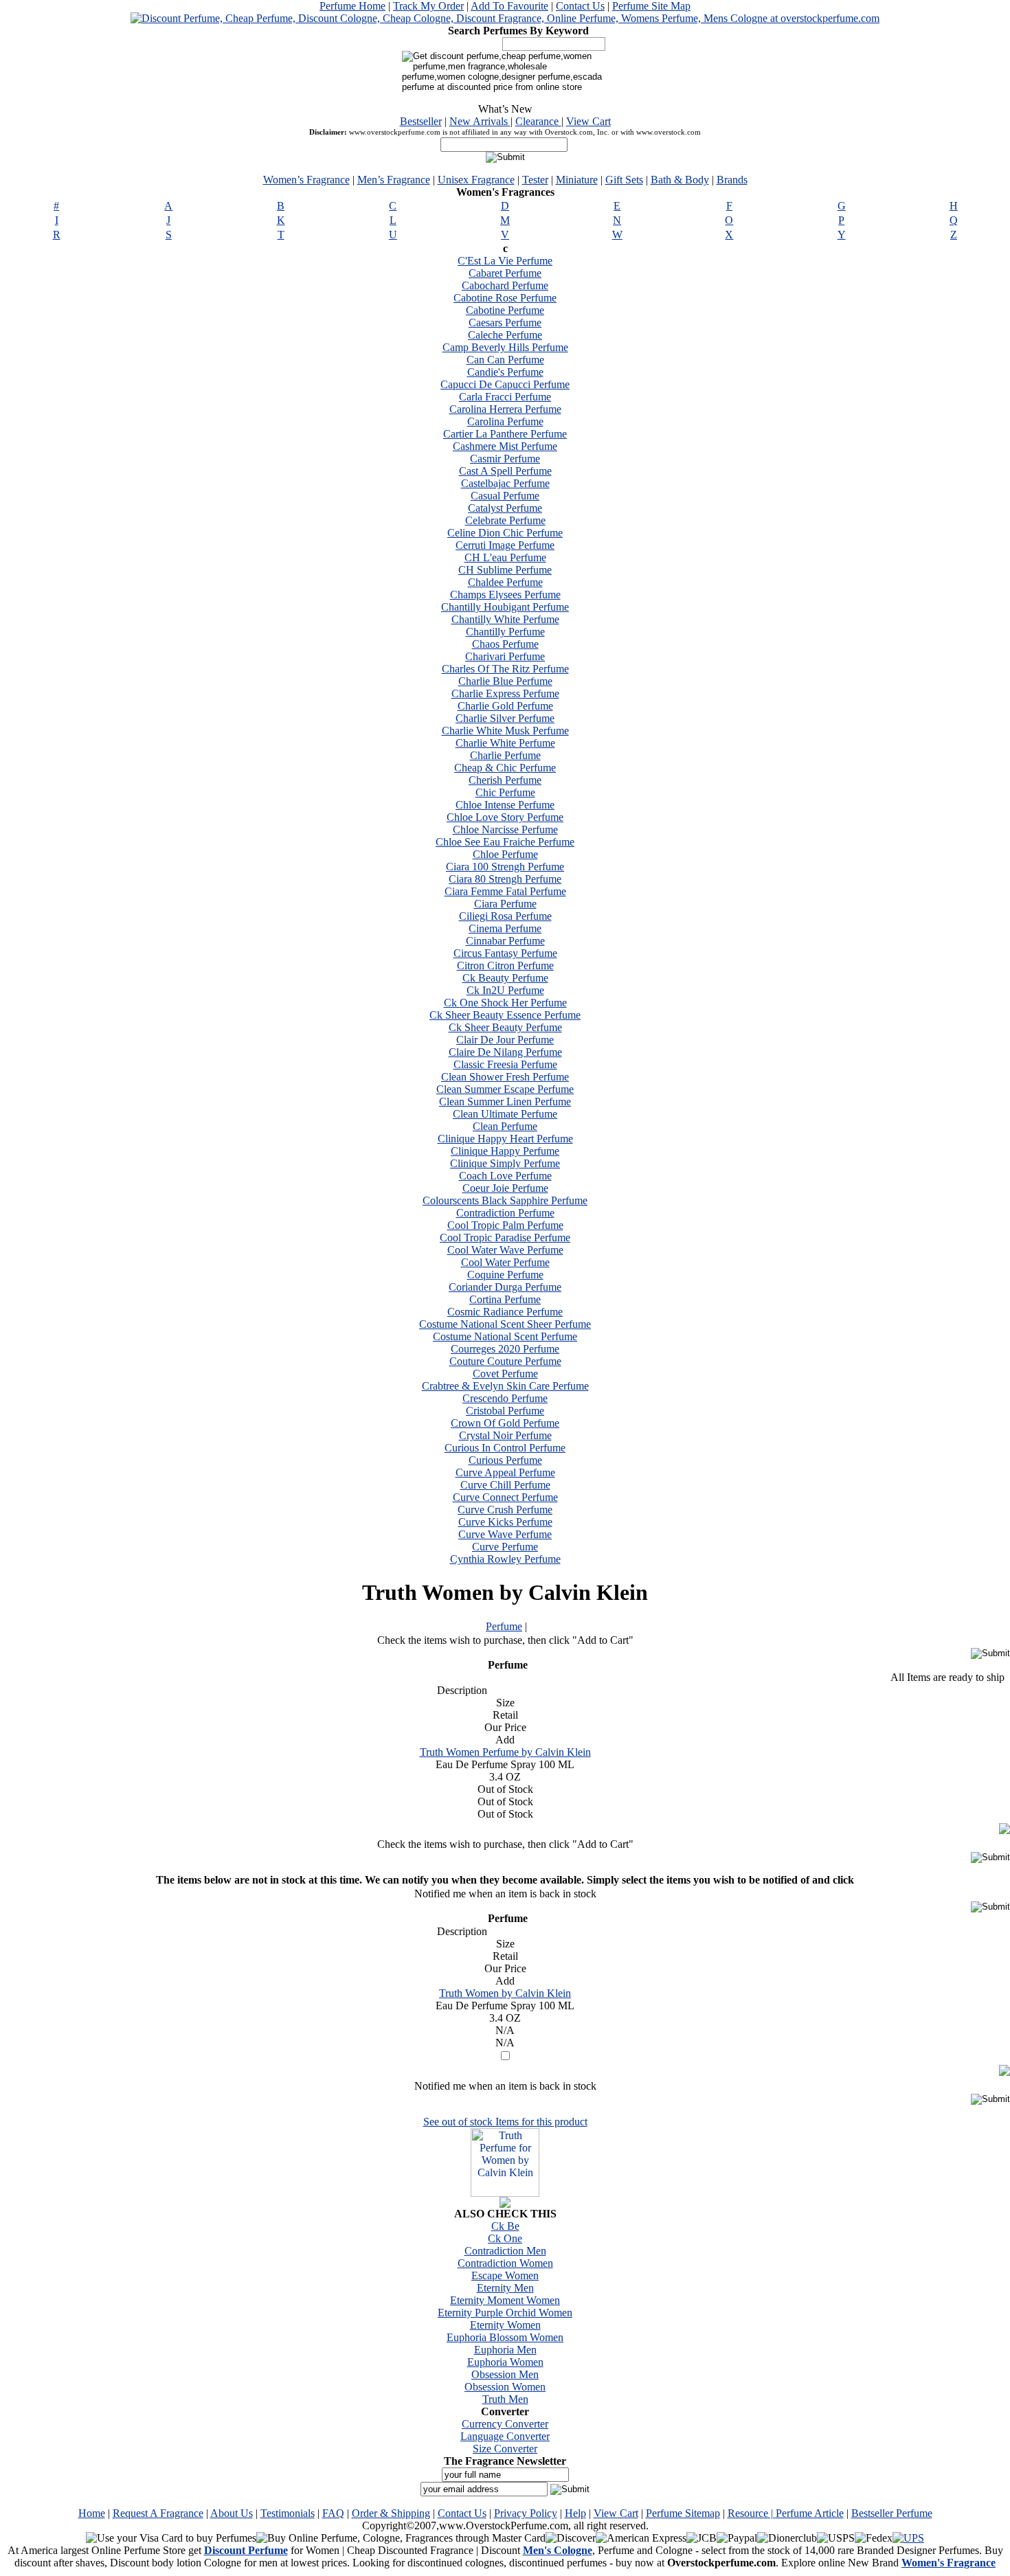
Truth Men (505, 2399)
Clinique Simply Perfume (505, 1163)
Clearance (538, 121)
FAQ (333, 2513)
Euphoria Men (505, 2350)
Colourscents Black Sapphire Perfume (505, 1200)
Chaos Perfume (505, 644)
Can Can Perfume (505, 360)
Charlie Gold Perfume (505, 706)
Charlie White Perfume (505, 743)
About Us (232, 2513)
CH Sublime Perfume (505, 570)
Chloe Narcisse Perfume (505, 829)
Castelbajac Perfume (505, 483)
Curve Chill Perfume (505, 1485)
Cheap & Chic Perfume (505, 768)
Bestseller (421, 121)
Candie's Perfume (505, 372)
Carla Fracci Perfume (505, 397)
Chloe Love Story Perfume (505, 817)
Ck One (505, 2238)
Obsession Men (505, 2374)
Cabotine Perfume (505, 310)
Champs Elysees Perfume (505, 595)
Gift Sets (624, 180)
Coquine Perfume (505, 1275)
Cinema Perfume (505, 928)
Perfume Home (352, 6)
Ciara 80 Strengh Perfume (505, 879)
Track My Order (428, 6)
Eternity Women (505, 2325)
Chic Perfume (505, 792)
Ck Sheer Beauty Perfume (505, 1027)
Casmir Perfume (505, 459)
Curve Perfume (505, 1547)
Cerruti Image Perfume (505, 545)
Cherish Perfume (505, 780)
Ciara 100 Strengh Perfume (505, 867)
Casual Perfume (505, 496)
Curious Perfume (505, 1460)
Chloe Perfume (505, 854)
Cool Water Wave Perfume (505, 1250)
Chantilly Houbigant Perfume (505, 607)
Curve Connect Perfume (505, 1497)
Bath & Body (680, 180)
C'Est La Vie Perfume (505, 261)
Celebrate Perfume (505, 520)
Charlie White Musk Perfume (505, 731)
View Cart (588, 121)
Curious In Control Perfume (505, 1448)
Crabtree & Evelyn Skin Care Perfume (505, 1386)
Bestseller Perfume (892, 2513)
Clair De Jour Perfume (505, 1040)
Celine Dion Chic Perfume (505, 533)
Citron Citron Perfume (505, 965)
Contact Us (580, 6)
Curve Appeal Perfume (505, 1472)
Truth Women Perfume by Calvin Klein (505, 1752)
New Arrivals (480, 121)
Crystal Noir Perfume (505, 1435)
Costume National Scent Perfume (505, 1336)
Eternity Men (505, 2288)
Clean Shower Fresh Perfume (505, 1077)
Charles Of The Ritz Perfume (505, 669)
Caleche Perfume (505, 335)
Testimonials (288, 2513)
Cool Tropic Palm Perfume (505, 1225)
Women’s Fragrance (306, 180)
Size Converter (505, 2449)
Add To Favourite (509, 6)
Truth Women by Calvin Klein (505, 1993)
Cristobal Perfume (505, 1411)
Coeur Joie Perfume (505, 1188)
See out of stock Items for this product (505, 2122)
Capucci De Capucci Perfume (505, 384)
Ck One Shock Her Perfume (505, 1003)
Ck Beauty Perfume (505, 978)
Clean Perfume (505, 1126)
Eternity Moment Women (505, 2300)
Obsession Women (505, 2387)
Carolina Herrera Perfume (505, 409)
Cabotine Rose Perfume (505, 298)
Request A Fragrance (158, 2513)
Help (575, 2513)
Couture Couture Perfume (505, 1361)
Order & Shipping (391, 2513)
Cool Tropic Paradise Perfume (505, 1238)
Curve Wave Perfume (505, 1534)
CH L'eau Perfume (505, 557)
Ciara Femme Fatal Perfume (505, 891)
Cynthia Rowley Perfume (505, 1559)
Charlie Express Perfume (505, 693)
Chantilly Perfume (505, 632)
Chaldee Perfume (505, 582)
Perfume (504, 1626)
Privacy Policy (526, 2513)
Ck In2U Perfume (505, 990)
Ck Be (505, 2226)
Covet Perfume (505, 1374)
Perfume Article (810, 2513)
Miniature (577, 180)
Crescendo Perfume (505, 1398)
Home (92, 2513)
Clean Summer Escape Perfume (505, 1089)
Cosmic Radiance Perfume (505, 1312)
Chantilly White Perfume (505, 619)
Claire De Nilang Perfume (505, 1052)
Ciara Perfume (505, 904)
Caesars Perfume (505, 323)
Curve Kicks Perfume (505, 1522)
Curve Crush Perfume (505, 1510)
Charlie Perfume (505, 755)
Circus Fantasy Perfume (505, 953)
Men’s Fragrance (394, 180)
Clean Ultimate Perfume (505, 1114)
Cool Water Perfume (505, 1262)
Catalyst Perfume (505, 508)
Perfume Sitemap (683, 2513)
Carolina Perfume (505, 421)
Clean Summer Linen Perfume (505, 1101)
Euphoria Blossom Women (505, 2337)
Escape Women (505, 2275)
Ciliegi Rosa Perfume (505, 916)
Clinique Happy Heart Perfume (505, 1139)
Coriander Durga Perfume (505, 1287)
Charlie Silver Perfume (505, 718)
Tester (535, 180)
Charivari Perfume (505, 656)
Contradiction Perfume (505, 1213)
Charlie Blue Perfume (505, 681)
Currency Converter (505, 2424)
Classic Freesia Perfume (505, 1064)
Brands (732, 180)
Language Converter (505, 2436)
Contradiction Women (505, 2263)
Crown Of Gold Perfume (505, 1423)
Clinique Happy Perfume (505, 1151)
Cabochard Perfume (505, 285)
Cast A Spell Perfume (505, 471)
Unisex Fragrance (476, 180)
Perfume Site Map (651, 6)
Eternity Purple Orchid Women (505, 2313)
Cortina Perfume (505, 1299)
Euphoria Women (505, 2362)
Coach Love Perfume (505, 1176)
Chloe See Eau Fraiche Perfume (505, 842)
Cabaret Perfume (505, 273)
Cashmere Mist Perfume (505, 446)
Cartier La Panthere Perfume (505, 434)
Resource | (752, 2513)
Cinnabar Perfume (505, 941)
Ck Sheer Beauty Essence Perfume (505, 1015)
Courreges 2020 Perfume (505, 1349)
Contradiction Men (505, 2251)
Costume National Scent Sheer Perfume (505, 1324)
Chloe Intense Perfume (505, 805)
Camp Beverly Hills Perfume (505, 347)
